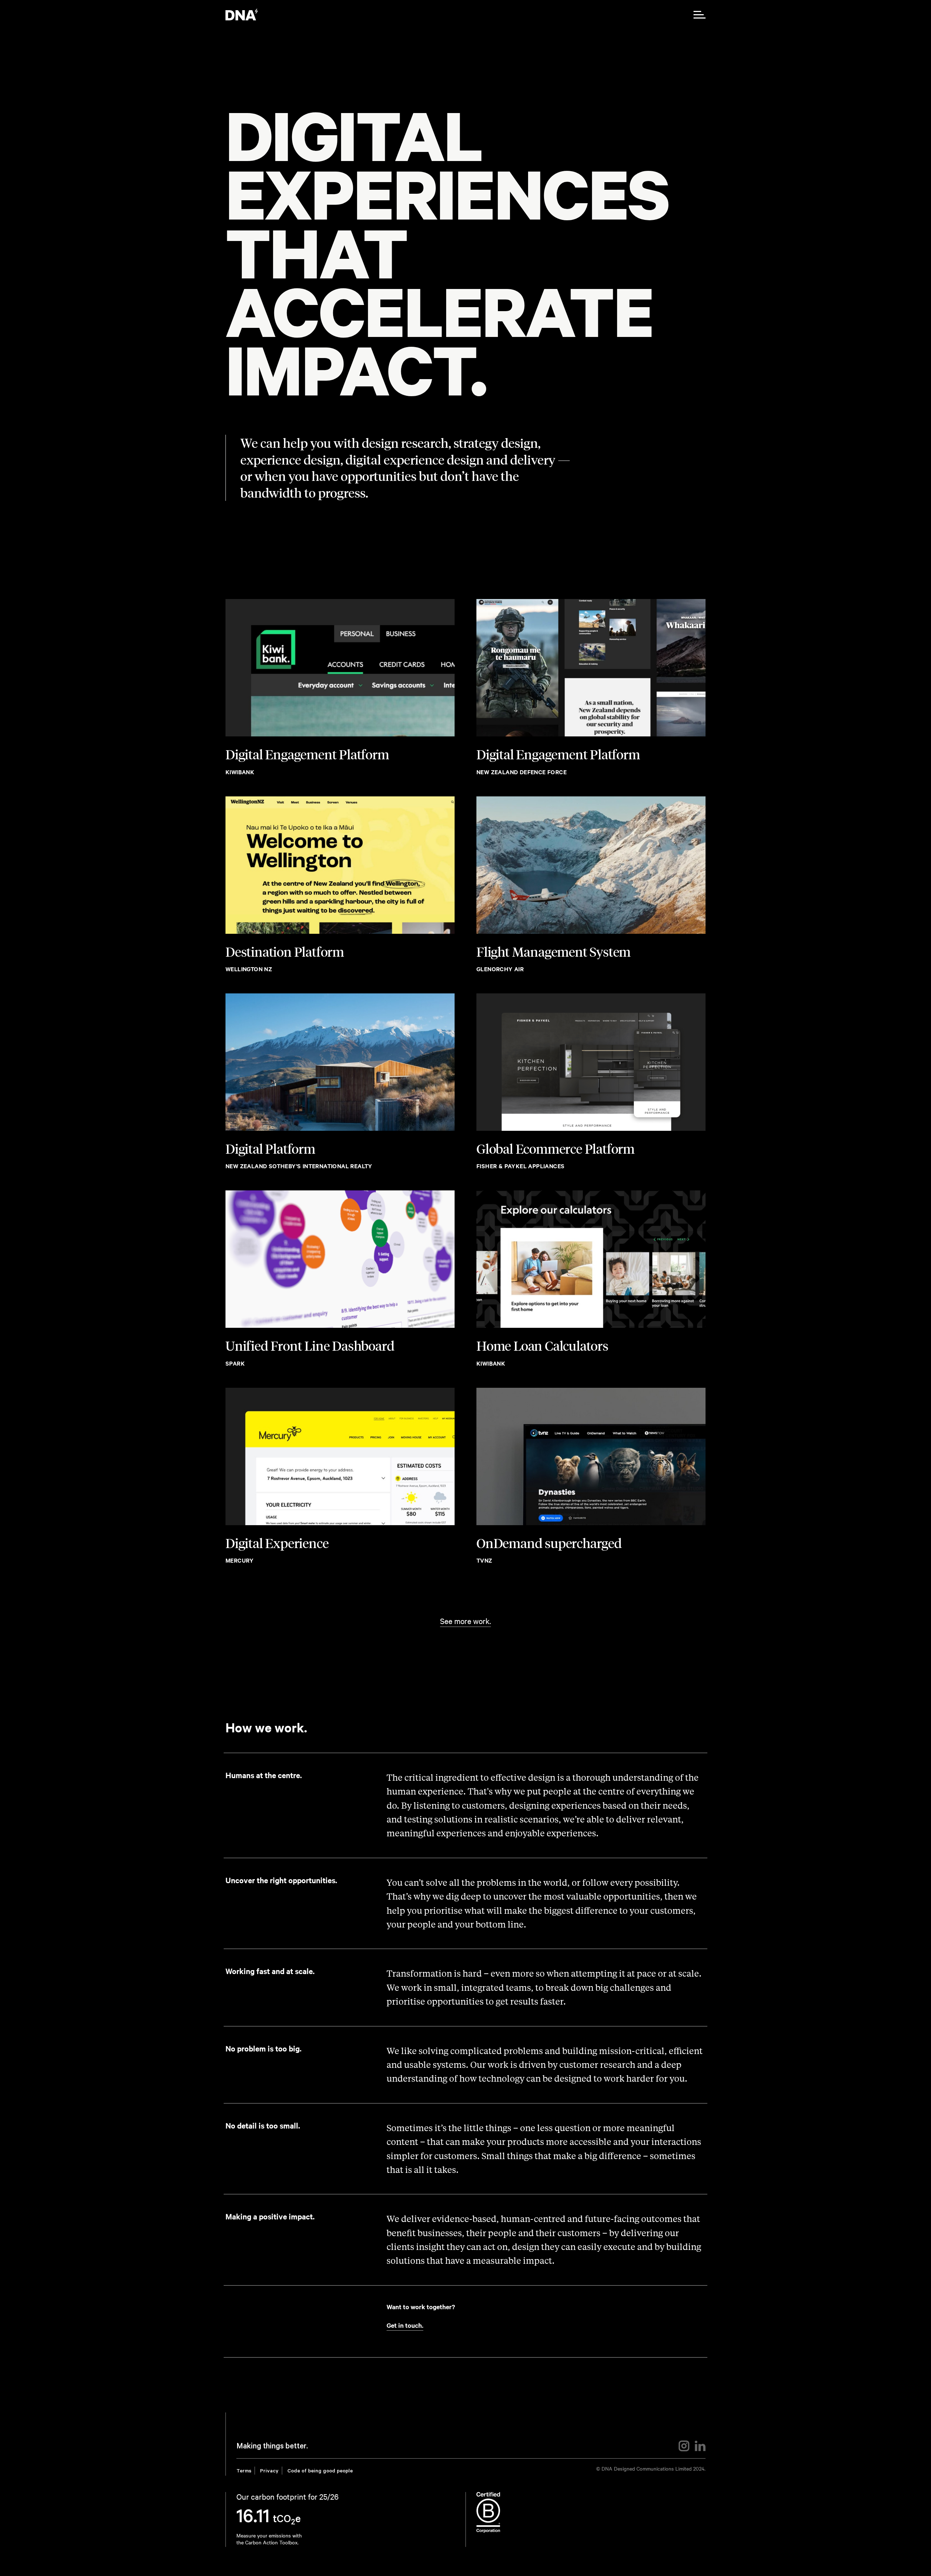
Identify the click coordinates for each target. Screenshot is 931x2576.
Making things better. (272, 2447)
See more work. (465, 1621)
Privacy (269, 2472)
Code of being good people (320, 2472)
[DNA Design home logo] (242, 15)
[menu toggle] (700, 15)
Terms (244, 2472)
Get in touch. (405, 2325)
